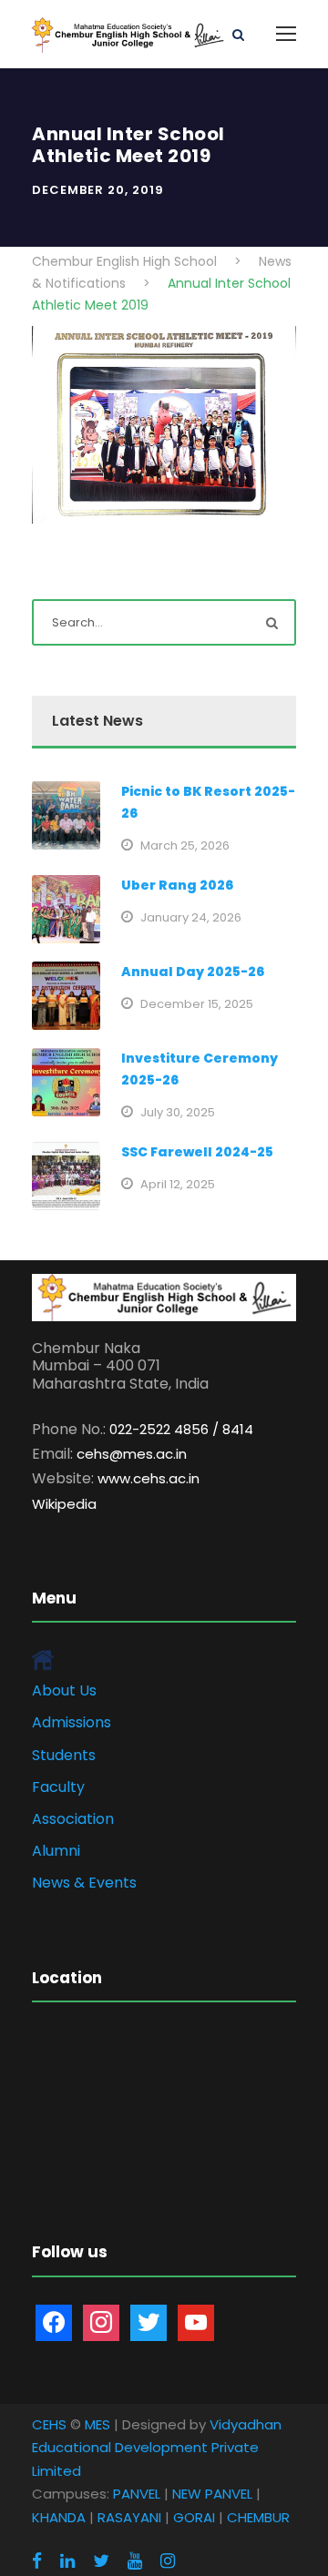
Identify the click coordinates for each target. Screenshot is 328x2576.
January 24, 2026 (191, 917)
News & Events (84, 1883)
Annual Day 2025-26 (193, 972)
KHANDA (59, 2517)
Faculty (58, 1787)
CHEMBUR (258, 2517)
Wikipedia (64, 1504)
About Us (64, 1690)
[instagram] (168, 2561)
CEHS (49, 2424)
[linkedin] (67, 2561)
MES (97, 2424)
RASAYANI (129, 2517)
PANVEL (137, 2494)
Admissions (72, 1722)
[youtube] (135, 2561)
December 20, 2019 (98, 190)
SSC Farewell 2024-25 (197, 1152)
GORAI (194, 2517)
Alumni (56, 1851)
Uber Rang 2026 (177, 885)
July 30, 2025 (178, 1112)
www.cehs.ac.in (149, 1478)
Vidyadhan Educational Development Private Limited (157, 2448)
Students (64, 1755)
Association (73, 1819)
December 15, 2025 (197, 1004)
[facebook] (37, 2561)
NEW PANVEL (212, 2494)
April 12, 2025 (178, 1184)
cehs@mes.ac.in (132, 1454)
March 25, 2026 (185, 845)
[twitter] (101, 2561)
